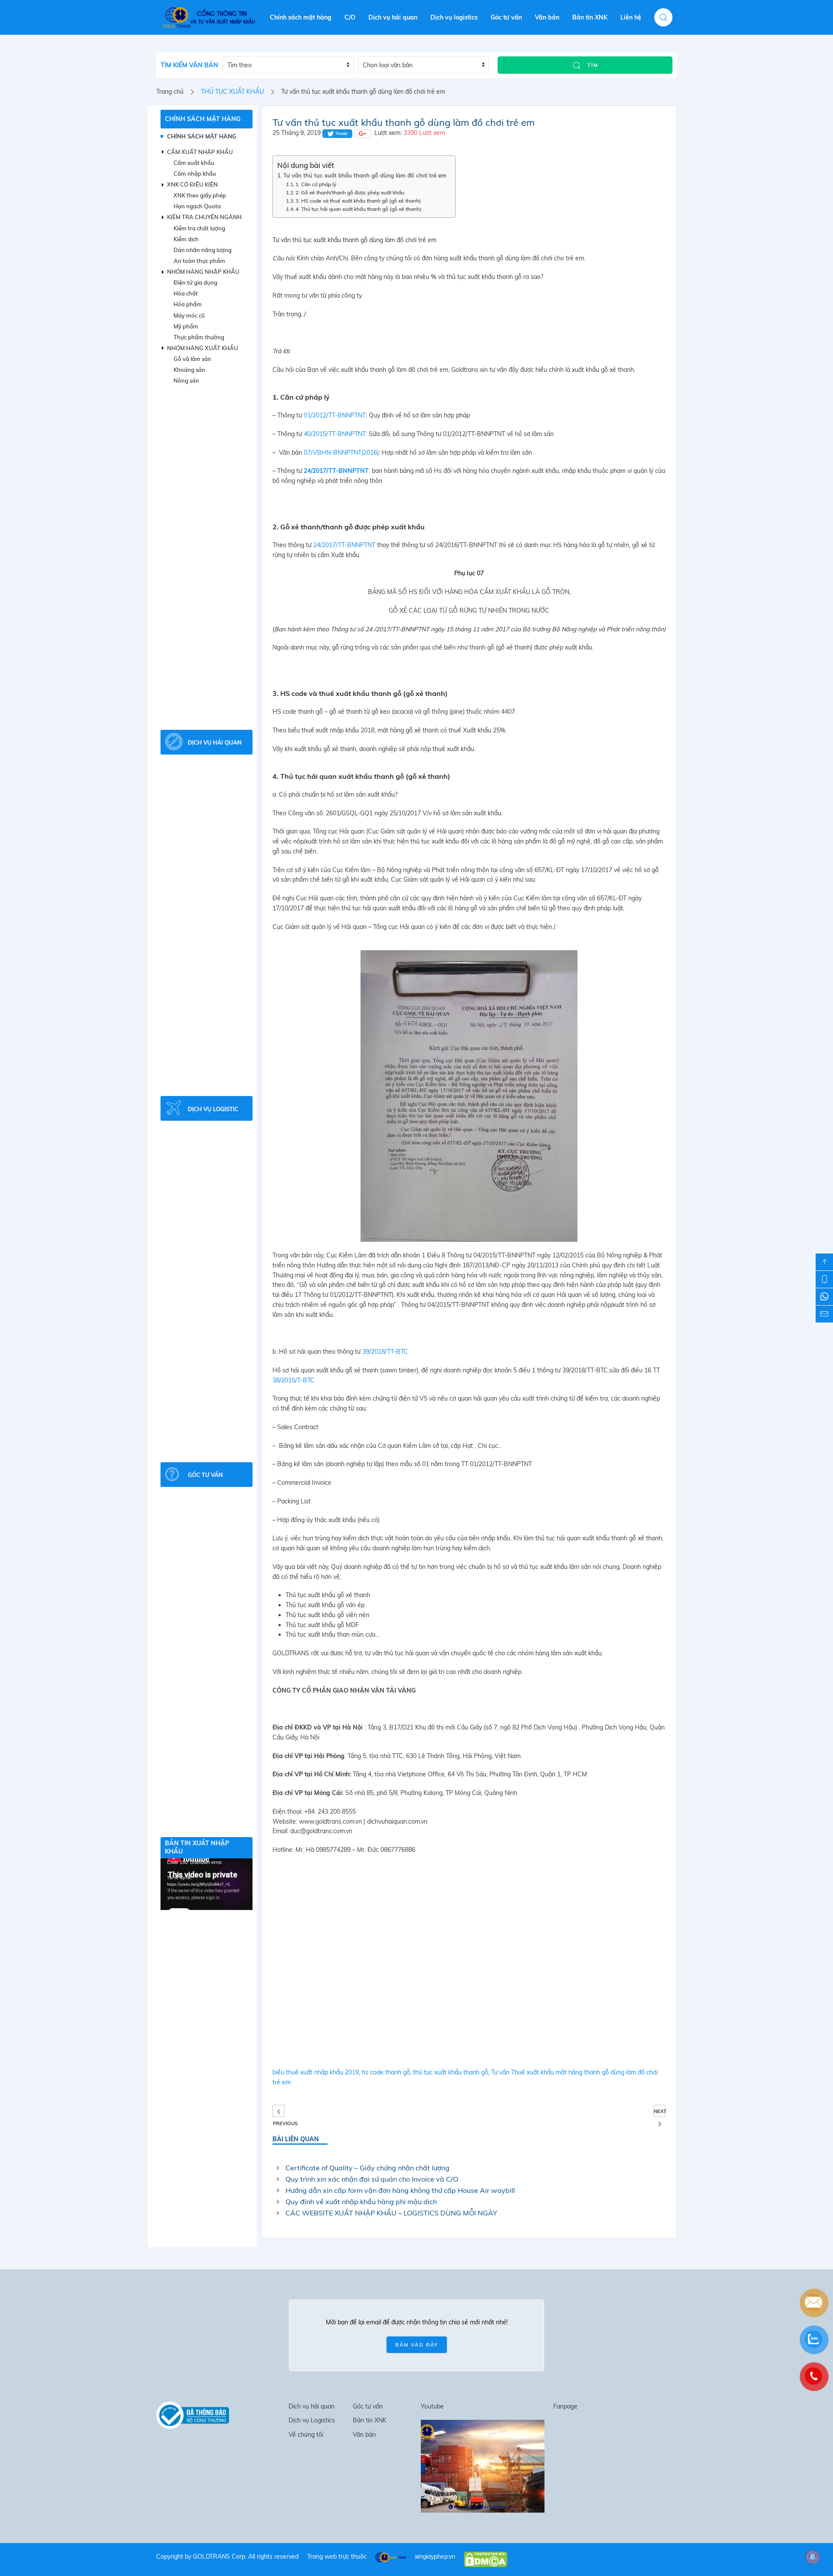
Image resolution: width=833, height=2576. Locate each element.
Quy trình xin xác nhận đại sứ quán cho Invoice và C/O (372, 2179)
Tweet (341, 133)
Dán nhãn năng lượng (203, 250)
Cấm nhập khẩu (195, 174)
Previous (279, 2111)
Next (660, 2111)
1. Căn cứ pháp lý (316, 184)
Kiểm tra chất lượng (199, 228)
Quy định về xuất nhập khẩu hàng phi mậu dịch (361, 2202)
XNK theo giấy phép (200, 195)
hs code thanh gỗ (386, 2072)
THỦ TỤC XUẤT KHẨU (232, 92)
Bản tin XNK (590, 17)
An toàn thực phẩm (199, 261)
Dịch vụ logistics (454, 17)
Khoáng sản (189, 370)
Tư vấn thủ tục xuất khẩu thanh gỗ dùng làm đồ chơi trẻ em (365, 175)
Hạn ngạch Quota (197, 206)
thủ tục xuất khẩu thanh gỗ (451, 2072)
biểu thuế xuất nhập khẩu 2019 (316, 2072)
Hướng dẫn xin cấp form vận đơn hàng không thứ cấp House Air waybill (400, 2190)
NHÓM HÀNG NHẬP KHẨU (203, 272)
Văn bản (547, 17)
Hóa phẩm (188, 304)
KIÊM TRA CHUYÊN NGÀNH (204, 217)
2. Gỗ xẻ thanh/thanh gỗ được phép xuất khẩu (350, 192)
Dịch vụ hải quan (393, 17)
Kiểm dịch (186, 239)
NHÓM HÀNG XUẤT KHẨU (203, 348)
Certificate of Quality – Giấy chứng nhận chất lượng (367, 2168)
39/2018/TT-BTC (385, 1352)
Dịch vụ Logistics (312, 2420)
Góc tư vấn (506, 17)
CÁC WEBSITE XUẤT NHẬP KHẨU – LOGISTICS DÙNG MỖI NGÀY (391, 2213)
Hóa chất (186, 293)
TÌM (592, 65)
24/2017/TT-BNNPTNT (344, 545)
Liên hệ (631, 17)
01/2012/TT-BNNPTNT (335, 415)
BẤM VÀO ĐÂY (417, 2345)
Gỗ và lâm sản (192, 359)
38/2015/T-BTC (294, 1380)
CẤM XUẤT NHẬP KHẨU (200, 152)
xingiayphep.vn (435, 2556)
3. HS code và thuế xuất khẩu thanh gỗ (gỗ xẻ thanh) (358, 201)
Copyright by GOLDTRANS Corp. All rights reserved (227, 2556)
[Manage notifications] (813, 2557)
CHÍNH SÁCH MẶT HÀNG (203, 119)
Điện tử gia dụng (195, 282)
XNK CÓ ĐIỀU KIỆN (192, 184)
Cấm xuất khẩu (194, 163)
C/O (350, 17)
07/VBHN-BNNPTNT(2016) (341, 453)
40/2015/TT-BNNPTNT (335, 434)
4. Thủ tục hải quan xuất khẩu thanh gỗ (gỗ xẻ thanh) (358, 209)
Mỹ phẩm (186, 326)
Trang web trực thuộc (337, 2556)
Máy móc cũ (189, 315)
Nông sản (186, 381)
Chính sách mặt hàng (301, 17)
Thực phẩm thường (199, 337)
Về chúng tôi (306, 2435)
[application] (207, 1884)
